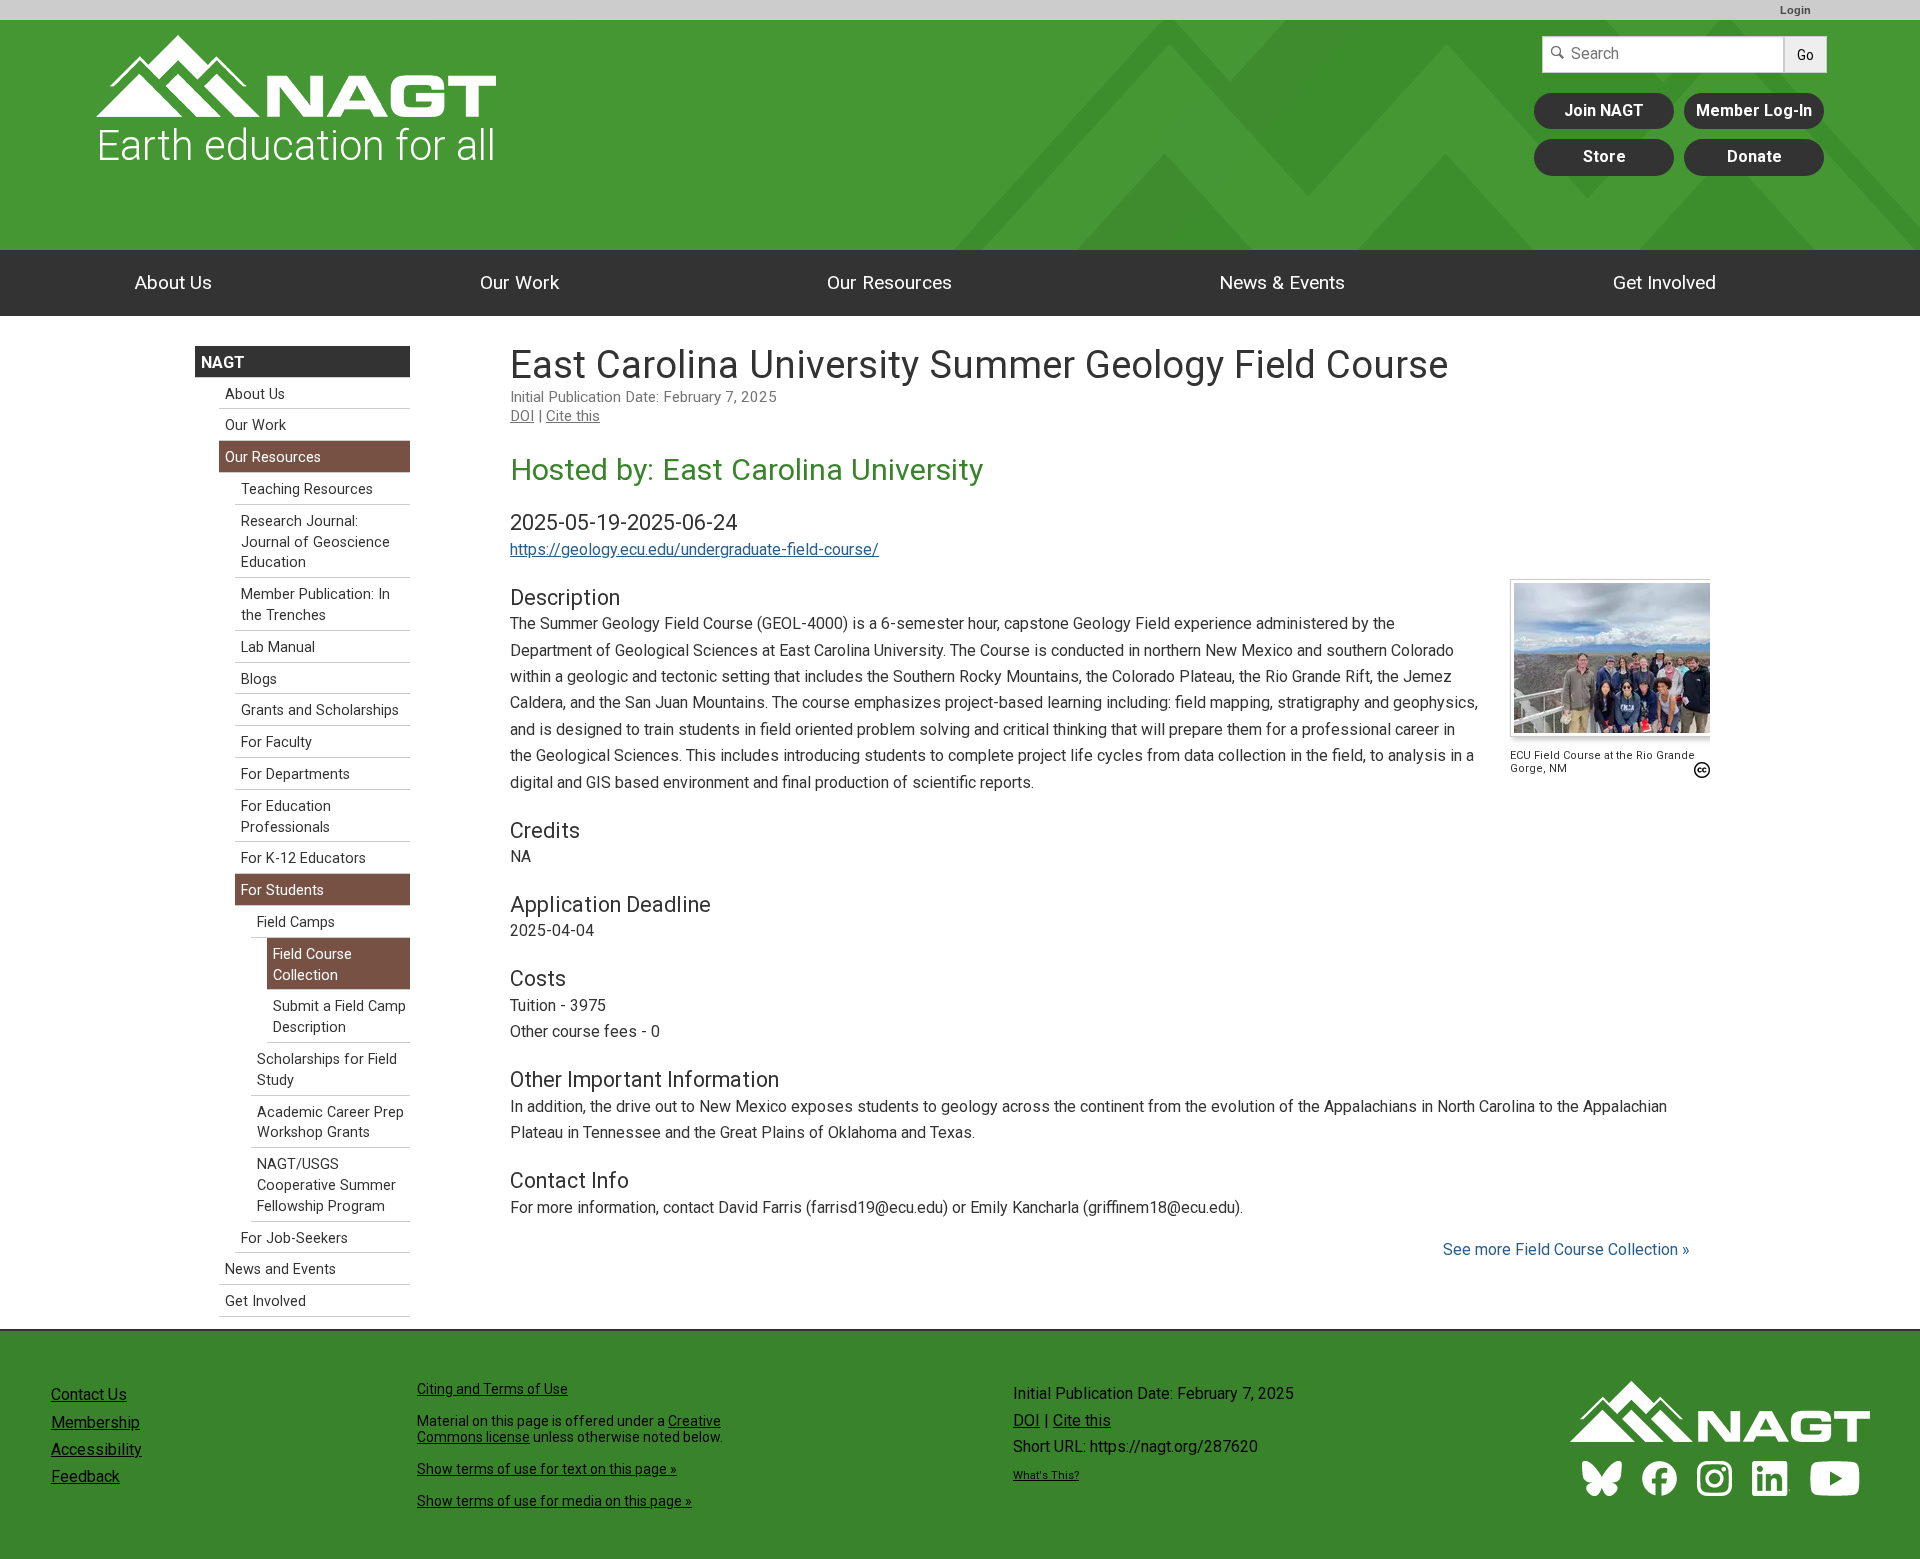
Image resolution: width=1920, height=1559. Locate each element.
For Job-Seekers (294, 1238)
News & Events (1282, 282)
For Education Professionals (286, 817)
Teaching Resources (307, 489)
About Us (173, 282)
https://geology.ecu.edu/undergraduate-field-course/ (694, 549)
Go (1805, 55)
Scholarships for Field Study (327, 1070)
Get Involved (1664, 282)
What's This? (1046, 1475)
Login (1795, 10)
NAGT (223, 362)
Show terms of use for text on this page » (547, 1469)
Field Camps (296, 922)
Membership (95, 1422)
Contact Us (89, 1394)
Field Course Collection (312, 965)
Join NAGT (1604, 110)
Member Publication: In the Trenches (315, 605)
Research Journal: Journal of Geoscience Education (315, 542)
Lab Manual (278, 647)
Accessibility (96, 1449)
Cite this (573, 416)
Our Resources (889, 282)
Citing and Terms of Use (492, 1389)
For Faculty (276, 742)
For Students (282, 890)
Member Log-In (1754, 110)
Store (1604, 156)
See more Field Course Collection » (1566, 1249)
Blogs (259, 679)
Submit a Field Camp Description (339, 1017)
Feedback (85, 1476)
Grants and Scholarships (320, 710)
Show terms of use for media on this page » (554, 1501)
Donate (1754, 156)
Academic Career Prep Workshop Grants (330, 1123)
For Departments (295, 774)
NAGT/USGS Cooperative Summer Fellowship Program (326, 1185)
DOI (522, 416)
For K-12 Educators (303, 858)
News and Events (280, 1269)
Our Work (519, 282)
